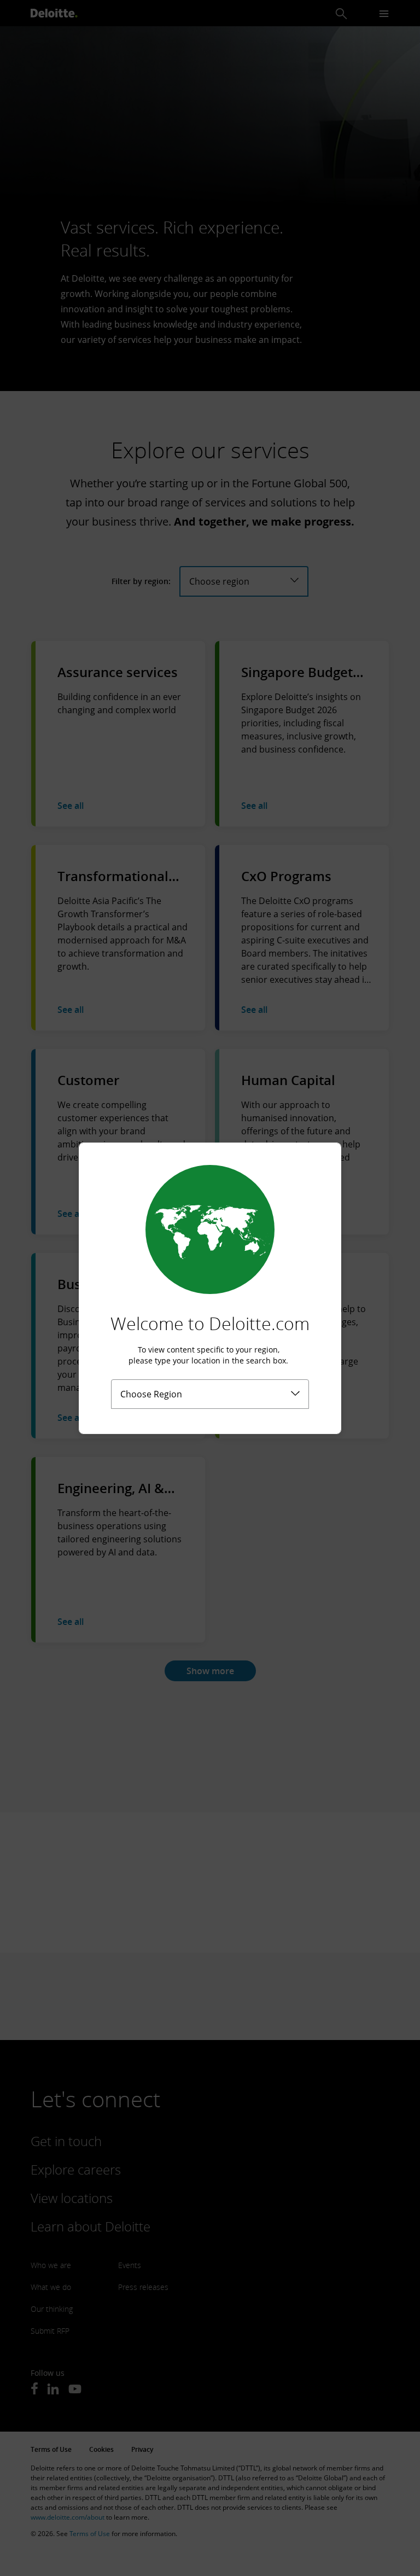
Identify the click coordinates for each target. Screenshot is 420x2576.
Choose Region (151, 1394)
